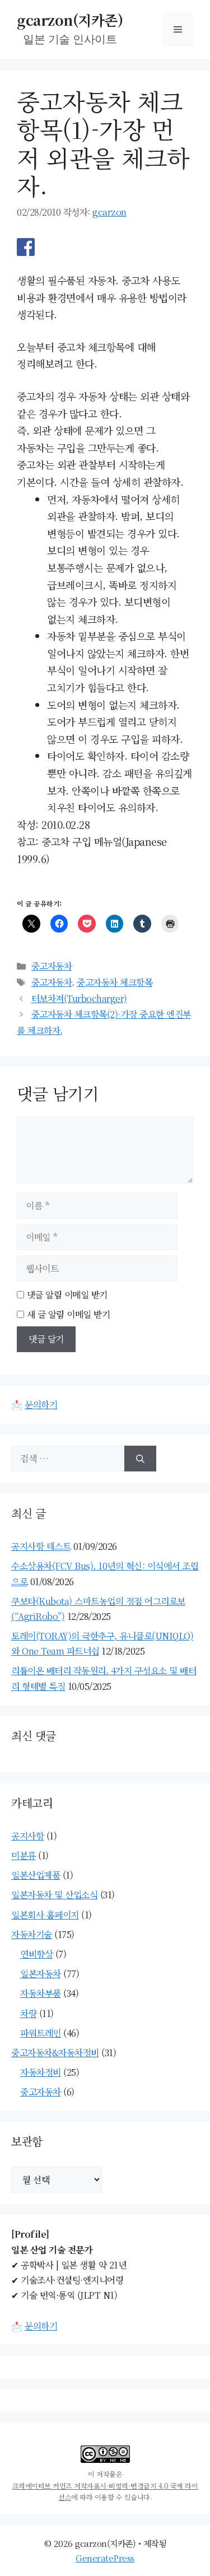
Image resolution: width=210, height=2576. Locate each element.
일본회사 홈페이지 (45, 1915)
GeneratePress (105, 2558)
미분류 (24, 1855)
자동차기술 (32, 1934)
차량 (28, 2013)
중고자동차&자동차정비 (55, 2053)
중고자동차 (52, 966)
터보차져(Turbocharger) (79, 998)
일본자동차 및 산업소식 (54, 1895)
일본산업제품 (36, 1875)
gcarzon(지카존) (70, 20)
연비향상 (36, 1954)
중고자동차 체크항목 (115, 982)
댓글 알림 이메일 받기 (67, 1295)
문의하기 (41, 1405)
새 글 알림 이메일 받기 (69, 1314)
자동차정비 (41, 2072)
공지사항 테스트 (41, 1546)
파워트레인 (41, 2033)
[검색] (140, 1459)
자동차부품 (41, 1993)
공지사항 (27, 1836)
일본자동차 (41, 1974)
